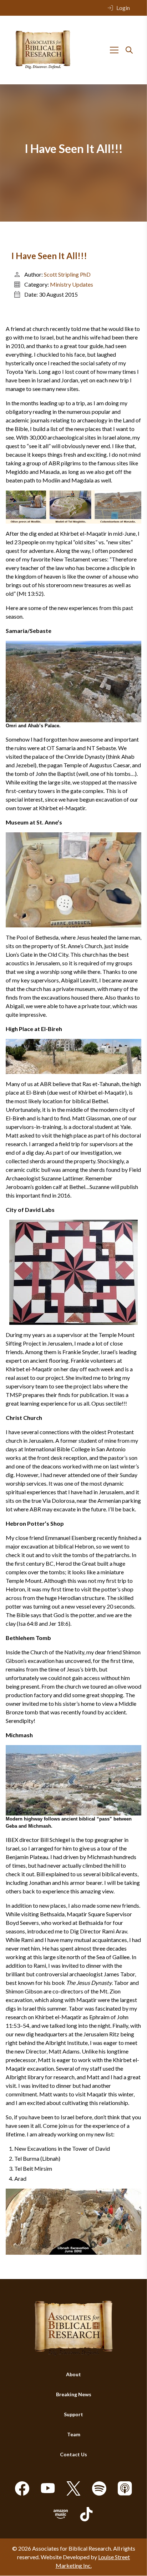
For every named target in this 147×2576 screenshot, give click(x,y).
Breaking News (74, 2395)
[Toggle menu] (114, 50)
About (73, 2375)
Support (73, 2415)
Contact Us (73, 2455)
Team (74, 2435)
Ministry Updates (72, 284)
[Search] (129, 50)
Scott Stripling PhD (67, 274)
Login (123, 8)
